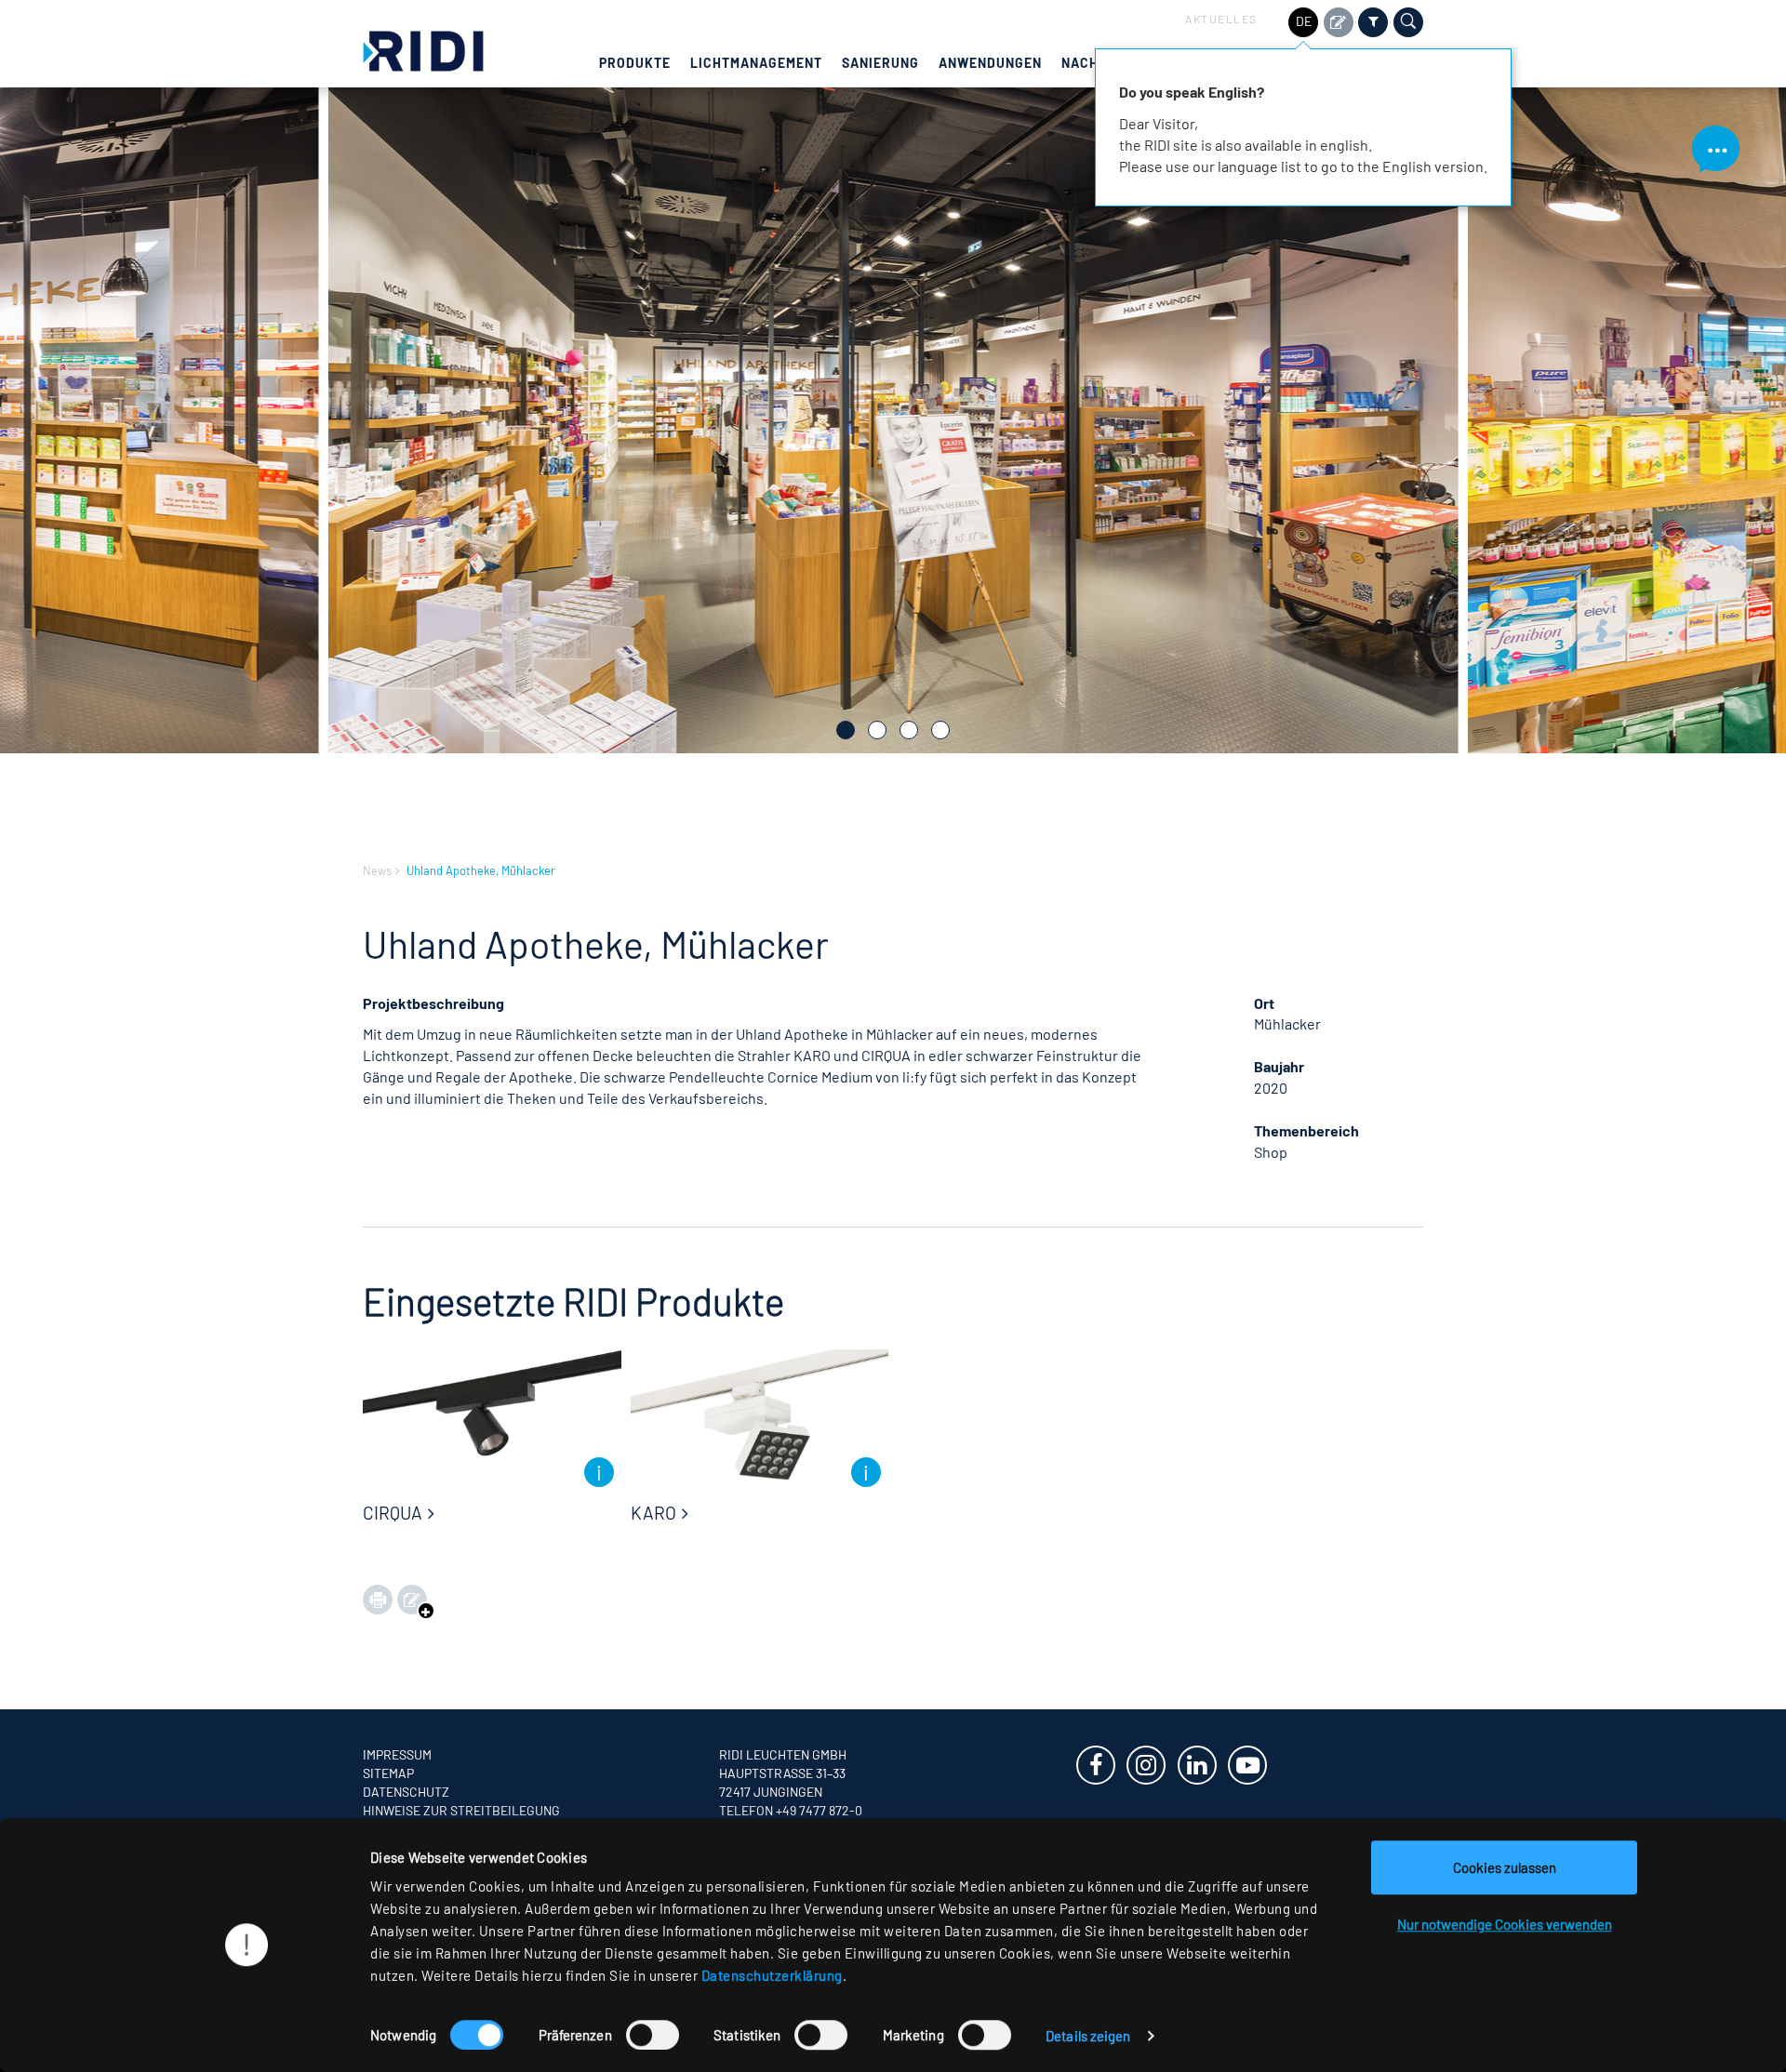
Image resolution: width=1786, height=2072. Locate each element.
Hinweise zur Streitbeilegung (461, 1810)
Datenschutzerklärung (772, 1975)
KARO (653, 1513)
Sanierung (880, 63)
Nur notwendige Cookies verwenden (1505, 1924)
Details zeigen (1088, 2036)
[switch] (653, 2035)
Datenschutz (406, 1792)
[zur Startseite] (423, 49)
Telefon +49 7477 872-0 (791, 1810)
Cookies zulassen (1505, 1867)
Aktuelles (1221, 19)
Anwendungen (990, 63)
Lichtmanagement (756, 63)
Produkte (635, 63)
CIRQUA (393, 1513)
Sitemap (388, 1773)
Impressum (397, 1754)
